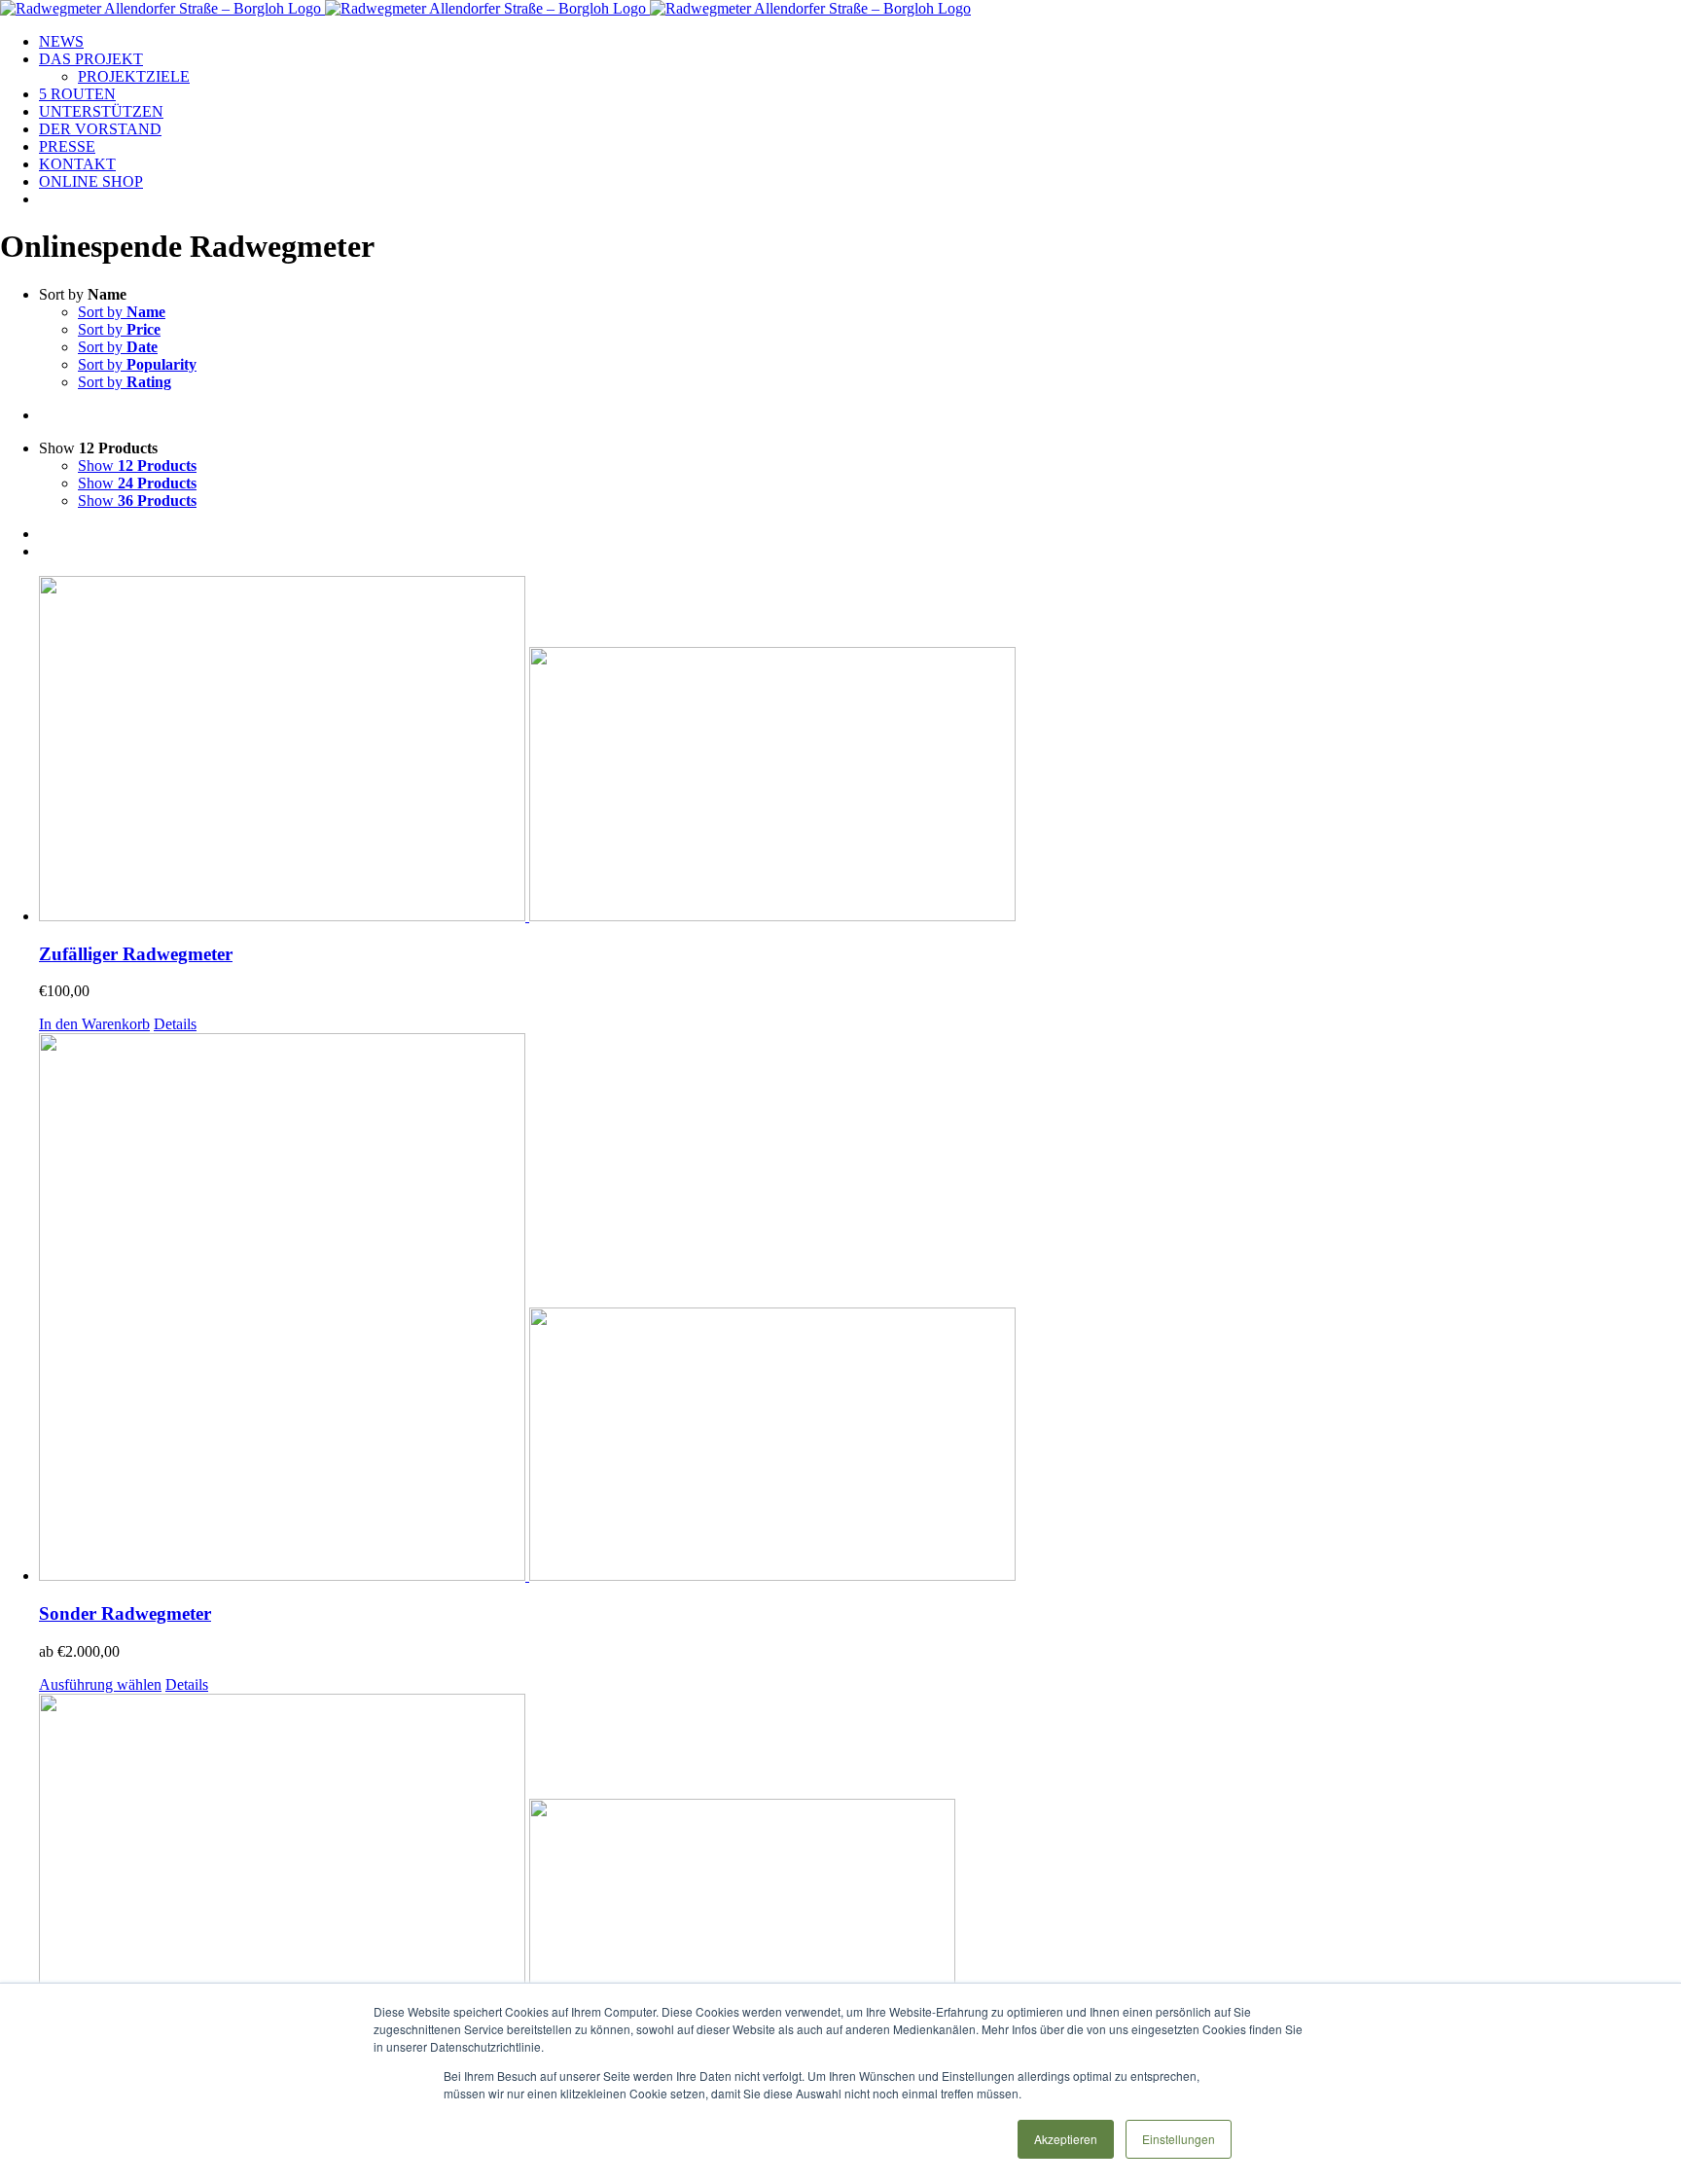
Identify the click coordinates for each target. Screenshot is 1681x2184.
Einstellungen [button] (1179, 2139)
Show (137, 465)
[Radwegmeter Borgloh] (860, 1868)
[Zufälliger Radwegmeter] (860, 751)
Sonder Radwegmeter (125, 1613)
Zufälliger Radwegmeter (136, 954)
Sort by (122, 312)
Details (175, 1024)
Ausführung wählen (100, 1684)
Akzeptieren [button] (1066, 2139)
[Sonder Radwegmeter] (860, 1309)
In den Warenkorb (94, 1024)
